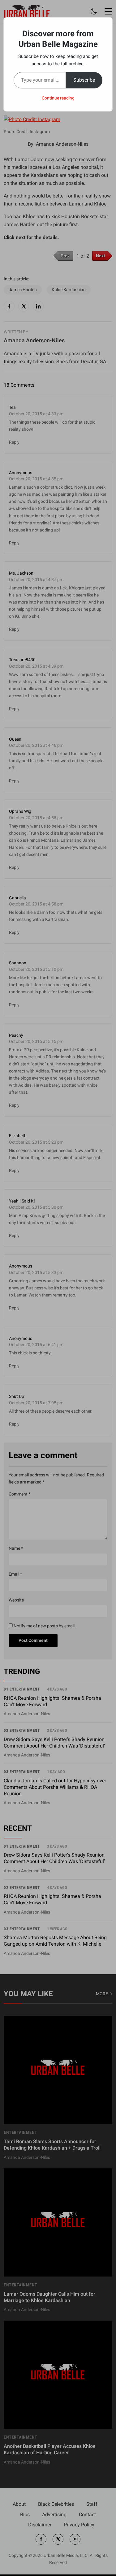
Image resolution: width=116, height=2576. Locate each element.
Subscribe (84, 80)
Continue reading (58, 98)
